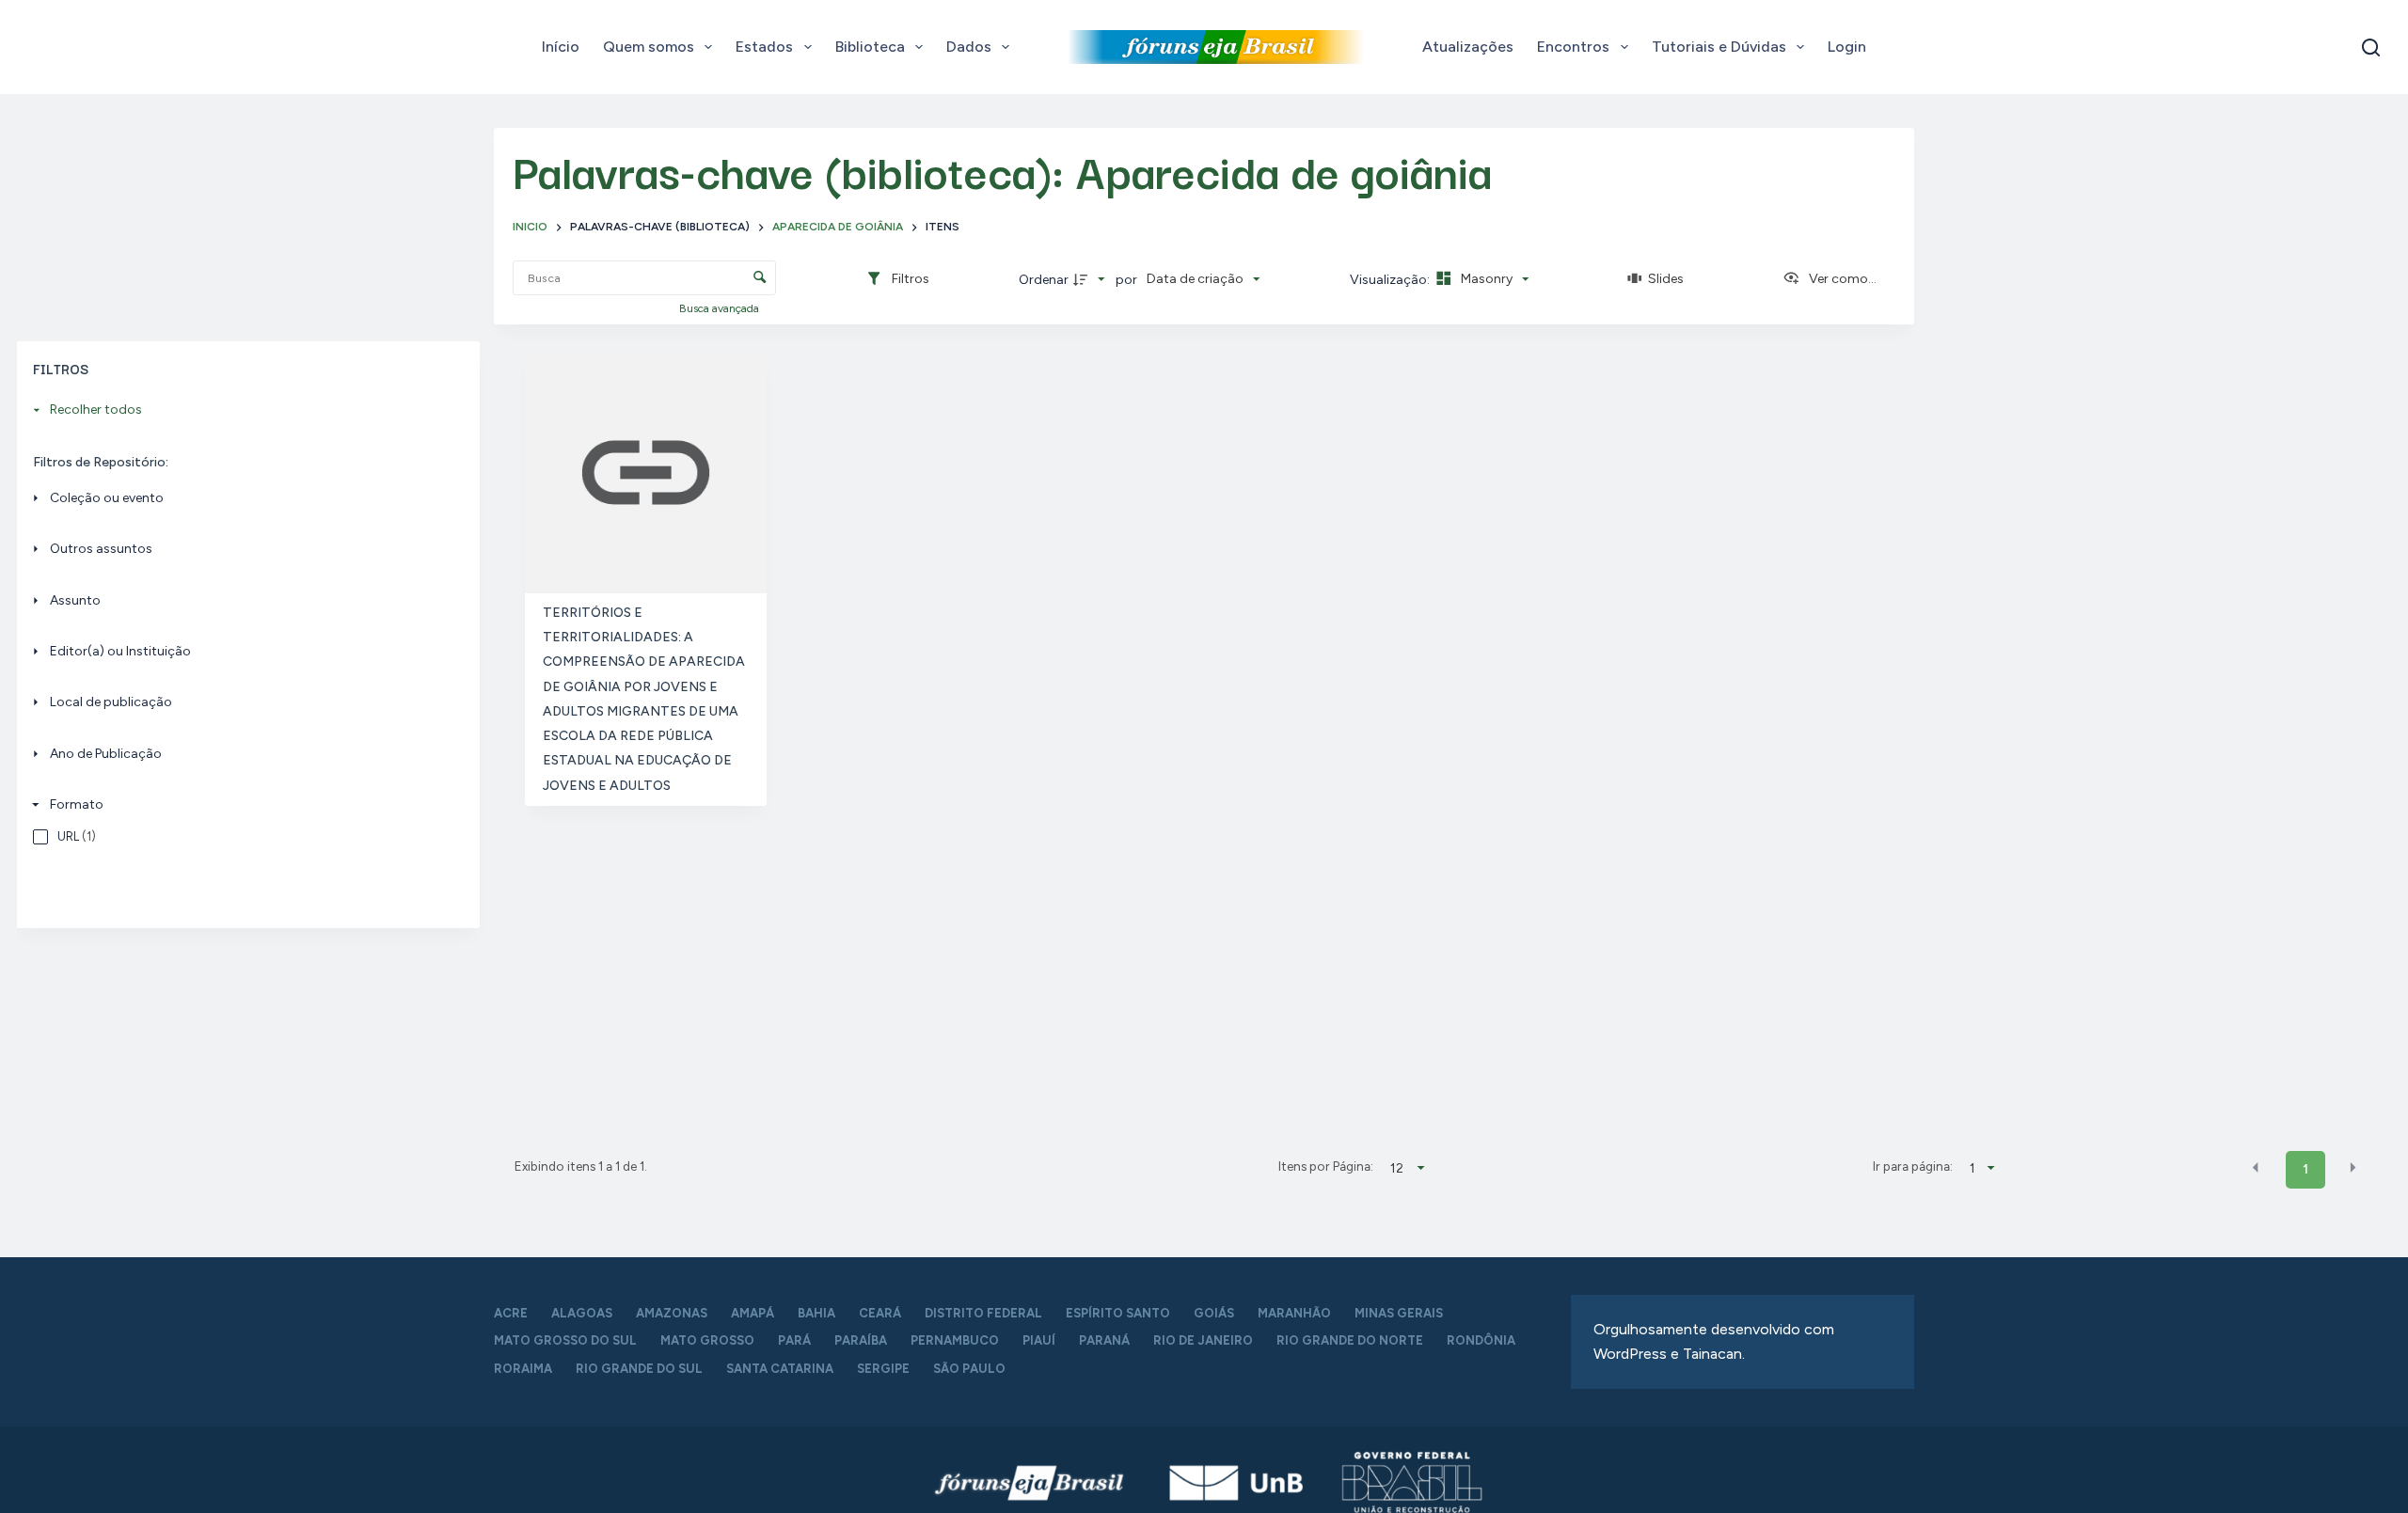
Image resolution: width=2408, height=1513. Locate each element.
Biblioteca (870, 47)
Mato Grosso (707, 1340)
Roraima (523, 1369)
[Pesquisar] (2371, 47)
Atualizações (1468, 47)
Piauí (1039, 1340)
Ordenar (1044, 280)
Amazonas (672, 1313)
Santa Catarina (780, 1369)
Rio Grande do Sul (639, 1369)
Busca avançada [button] (721, 308)
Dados (969, 47)
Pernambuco (955, 1340)
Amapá (752, 1313)
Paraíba (861, 1340)
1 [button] (2305, 1169)
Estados (764, 47)
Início (561, 47)
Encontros (1573, 47)
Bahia (816, 1313)
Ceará (880, 1313)
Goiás (1214, 1313)
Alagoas (582, 1313)
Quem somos (649, 47)
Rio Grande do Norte (1350, 1340)
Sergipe (883, 1369)
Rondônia (1481, 1340)
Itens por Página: (1326, 1166)
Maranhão (1294, 1313)
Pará (794, 1340)
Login (1847, 47)
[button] (2256, 1168)
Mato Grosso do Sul (565, 1340)
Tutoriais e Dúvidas (1719, 47)
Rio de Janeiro (1203, 1340)
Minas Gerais (1399, 1313)
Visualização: (1391, 280)
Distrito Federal (983, 1313)
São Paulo (969, 1369)
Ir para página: (1913, 1166)
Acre (511, 1313)
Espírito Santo (1118, 1313)
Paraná (1104, 1340)
